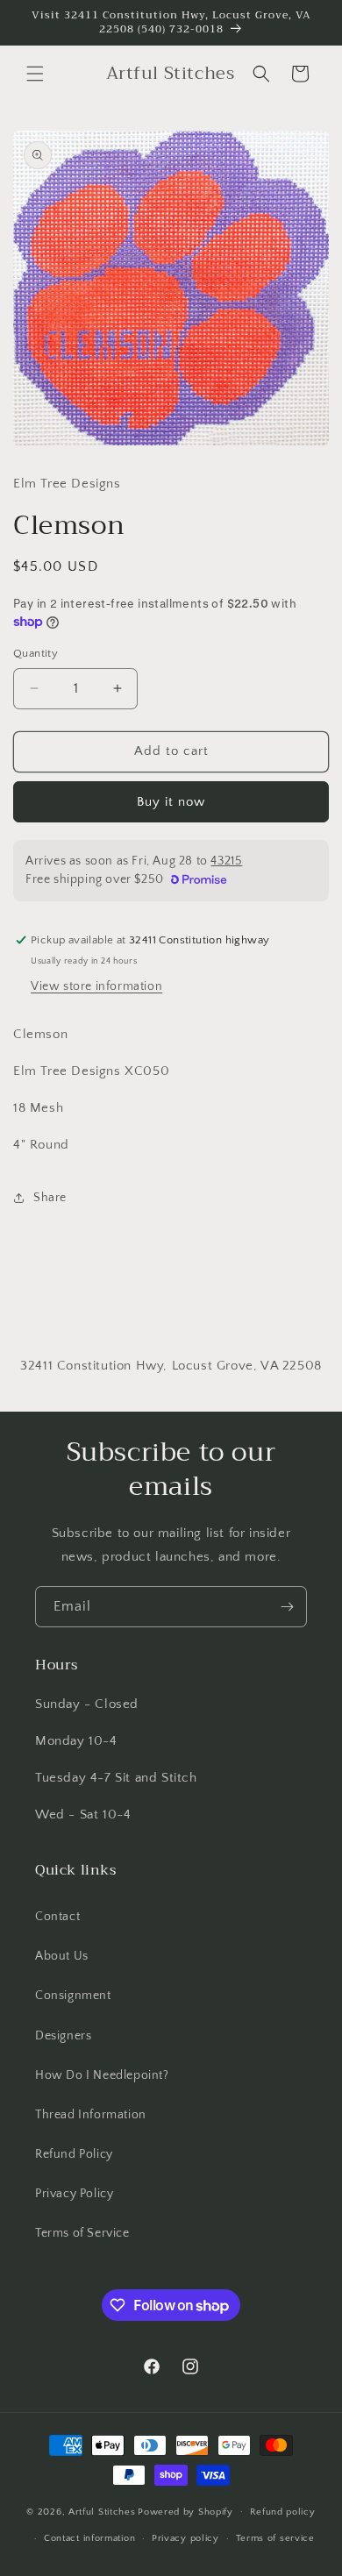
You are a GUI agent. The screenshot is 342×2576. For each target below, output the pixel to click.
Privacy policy (185, 2538)
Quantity (36, 653)
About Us (62, 1956)
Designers (63, 2036)
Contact (57, 1917)
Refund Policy (74, 2154)
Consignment (73, 1996)
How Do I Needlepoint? (102, 2075)
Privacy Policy (74, 2194)
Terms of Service (82, 2233)
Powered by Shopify (185, 2511)
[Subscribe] (287, 1607)
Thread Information (91, 2115)
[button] (35, 74)
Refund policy (283, 2512)
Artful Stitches (102, 2511)
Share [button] (50, 1198)
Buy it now (171, 802)
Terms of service (275, 2538)
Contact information (89, 2538)
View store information (96, 986)
